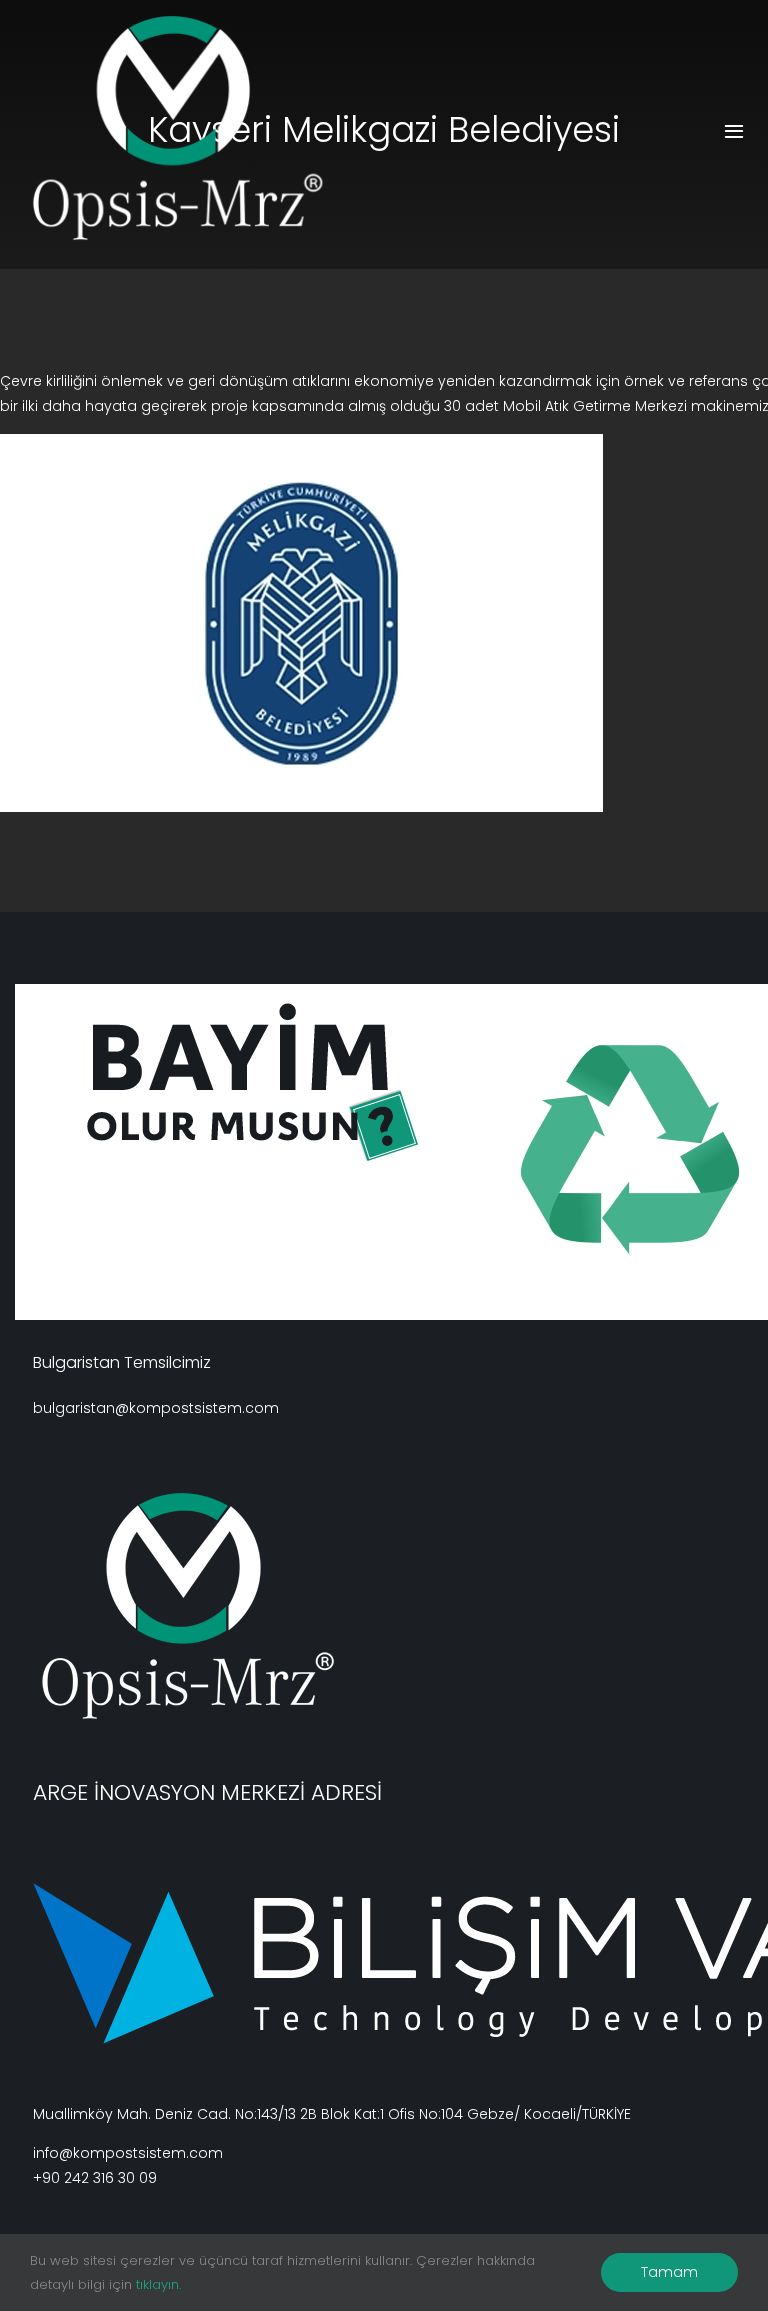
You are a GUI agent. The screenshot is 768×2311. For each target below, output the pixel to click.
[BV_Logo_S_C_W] (199, 128)
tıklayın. (158, 2284)
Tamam (669, 2272)
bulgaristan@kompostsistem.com (156, 1408)
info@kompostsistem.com (128, 2153)
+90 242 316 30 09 (95, 2178)
